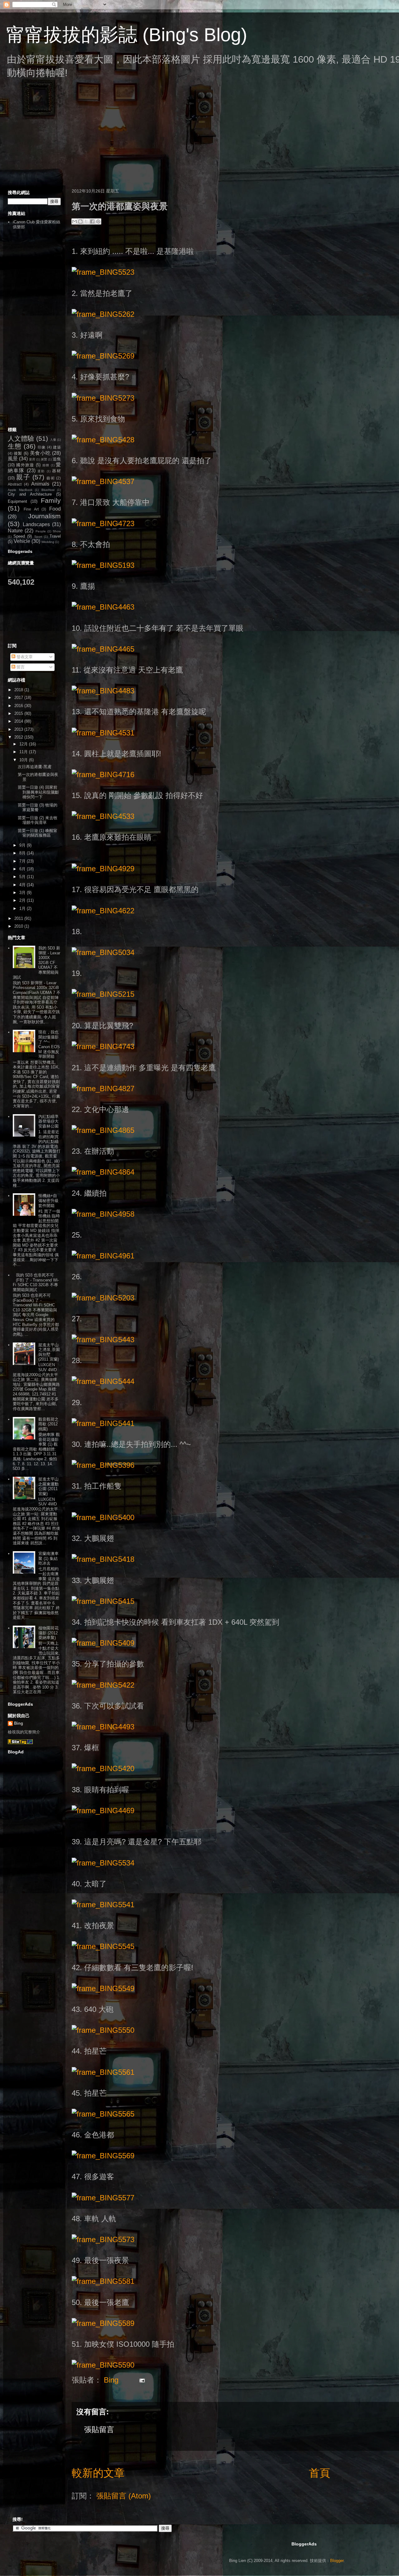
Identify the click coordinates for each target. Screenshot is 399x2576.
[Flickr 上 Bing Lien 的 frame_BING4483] (103, 691)
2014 (19, 721)
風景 (13, 459)
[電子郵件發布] (140, 2380)
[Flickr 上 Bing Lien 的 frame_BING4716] (103, 775)
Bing (19, 1723)
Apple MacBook (20, 490)
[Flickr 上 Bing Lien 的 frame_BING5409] (103, 1643)
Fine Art (31, 509)
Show (57, 531)
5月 (23, 877)
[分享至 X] (86, 221)
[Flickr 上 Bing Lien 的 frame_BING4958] (103, 1214)
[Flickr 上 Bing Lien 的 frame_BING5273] (103, 398)
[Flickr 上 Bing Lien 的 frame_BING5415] (103, 1601)
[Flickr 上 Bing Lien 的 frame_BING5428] (103, 440)
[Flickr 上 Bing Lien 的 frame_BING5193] (103, 565)
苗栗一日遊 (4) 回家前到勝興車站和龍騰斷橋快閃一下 (38, 792)
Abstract (15, 484)
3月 (23, 893)
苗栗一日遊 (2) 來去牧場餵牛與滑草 (38, 820)
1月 (23, 908)
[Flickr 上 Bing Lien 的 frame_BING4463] (103, 607)
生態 (15, 446)
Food (55, 509)
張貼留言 (99, 2429)
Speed (19, 536)
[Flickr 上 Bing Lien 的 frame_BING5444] (103, 1381)
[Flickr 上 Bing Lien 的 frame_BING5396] (103, 1465)
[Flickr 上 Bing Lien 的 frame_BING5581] (103, 2281)
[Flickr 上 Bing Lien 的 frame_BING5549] (103, 1988)
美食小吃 (40, 453)
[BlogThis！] (80, 221)
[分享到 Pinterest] (98, 221)
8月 (23, 853)
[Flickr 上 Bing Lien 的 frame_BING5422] (103, 1685)
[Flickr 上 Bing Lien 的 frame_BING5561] (103, 2072)
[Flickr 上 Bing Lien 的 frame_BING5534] (103, 1863)
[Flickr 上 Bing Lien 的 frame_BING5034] (103, 952)
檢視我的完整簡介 (24, 1732)
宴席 (32, 459)
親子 (23, 477)
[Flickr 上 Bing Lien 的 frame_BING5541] (103, 1905)
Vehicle (22, 541)
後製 (18, 453)
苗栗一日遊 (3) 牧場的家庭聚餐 (38, 808)
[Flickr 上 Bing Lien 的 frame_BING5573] (103, 2239)
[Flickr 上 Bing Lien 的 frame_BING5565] (103, 2114)
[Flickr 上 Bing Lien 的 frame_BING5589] (103, 2323)
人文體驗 (21, 438)
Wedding (48, 542)
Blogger (337, 2561)
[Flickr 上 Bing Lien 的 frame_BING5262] (103, 314)
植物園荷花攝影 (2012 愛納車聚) (48, 1633)
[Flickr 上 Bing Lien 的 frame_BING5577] (103, 2198)
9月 (23, 845)
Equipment (17, 501)
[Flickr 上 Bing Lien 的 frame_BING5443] (103, 1340)
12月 (24, 744)
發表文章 (24, 657)
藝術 (51, 478)
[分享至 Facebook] (92, 221)
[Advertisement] (190, 139)
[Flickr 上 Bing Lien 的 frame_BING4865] (103, 1130)
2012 (19, 737)
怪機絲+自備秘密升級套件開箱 (48, 1200)
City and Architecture (30, 494)
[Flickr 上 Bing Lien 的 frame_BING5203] (103, 1298)
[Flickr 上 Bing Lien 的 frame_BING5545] (103, 1946)
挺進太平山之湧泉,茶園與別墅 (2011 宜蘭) (49, 1352)
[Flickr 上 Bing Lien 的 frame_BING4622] (103, 911)
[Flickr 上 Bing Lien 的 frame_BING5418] (103, 1559)
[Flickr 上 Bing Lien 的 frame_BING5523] (103, 272)
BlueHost (48, 490)
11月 (24, 752)
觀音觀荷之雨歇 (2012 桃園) (48, 1424)
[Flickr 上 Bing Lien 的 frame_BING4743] (103, 1046)
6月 (23, 869)
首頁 (320, 2473)
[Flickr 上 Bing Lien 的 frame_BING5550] (103, 2030)
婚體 (46, 465)
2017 (19, 698)
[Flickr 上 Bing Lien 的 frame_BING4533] (103, 816)
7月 (23, 861)
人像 (53, 440)
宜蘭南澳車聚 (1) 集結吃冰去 (48, 1558)
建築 (57, 447)
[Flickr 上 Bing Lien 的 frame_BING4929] (103, 869)
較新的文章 (98, 2473)
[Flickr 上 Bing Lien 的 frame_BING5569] (103, 2156)
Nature (15, 531)
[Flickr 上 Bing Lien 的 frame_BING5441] (103, 1423)
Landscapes (36, 524)
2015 (19, 713)
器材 (56, 471)
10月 (24, 760)
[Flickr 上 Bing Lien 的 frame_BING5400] (103, 1517)
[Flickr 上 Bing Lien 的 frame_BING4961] (103, 1256)
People (41, 531)
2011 (19, 918)
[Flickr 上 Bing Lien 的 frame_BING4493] (103, 1727)
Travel (55, 536)
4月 (23, 885)
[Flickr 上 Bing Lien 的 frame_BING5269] (103, 356)
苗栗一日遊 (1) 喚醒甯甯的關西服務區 (38, 833)
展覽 (44, 459)
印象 (42, 447)
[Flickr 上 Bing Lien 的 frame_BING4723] (103, 523)
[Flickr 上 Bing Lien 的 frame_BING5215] (103, 994)
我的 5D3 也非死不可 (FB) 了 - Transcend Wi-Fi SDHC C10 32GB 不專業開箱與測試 (36, 1282)
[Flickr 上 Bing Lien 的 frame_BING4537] (103, 481)
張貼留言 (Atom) (124, 2496)
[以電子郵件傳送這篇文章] (75, 221)
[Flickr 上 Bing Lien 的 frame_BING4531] (103, 733)
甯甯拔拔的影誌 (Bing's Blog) (127, 35)
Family (51, 500)
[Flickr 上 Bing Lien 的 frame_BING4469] (103, 1811)
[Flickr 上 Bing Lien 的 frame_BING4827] (103, 1088)
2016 (19, 706)
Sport (38, 537)
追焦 (57, 459)
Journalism (44, 516)
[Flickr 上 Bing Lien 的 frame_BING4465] (103, 649)
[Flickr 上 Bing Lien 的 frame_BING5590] (103, 2365)
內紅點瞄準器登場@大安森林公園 (48, 1121)
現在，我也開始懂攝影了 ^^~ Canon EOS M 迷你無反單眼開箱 (49, 1044)
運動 (41, 471)
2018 (19, 690)
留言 (20, 667)
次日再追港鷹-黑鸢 (35, 767)
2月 (23, 900)
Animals (40, 484)
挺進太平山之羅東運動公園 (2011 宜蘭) (48, 1486)
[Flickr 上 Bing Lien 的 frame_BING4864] (103, 1172)
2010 (19, 926)
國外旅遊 (25, 465)
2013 (19, 729)
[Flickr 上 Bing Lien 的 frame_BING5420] (103, 1768)
